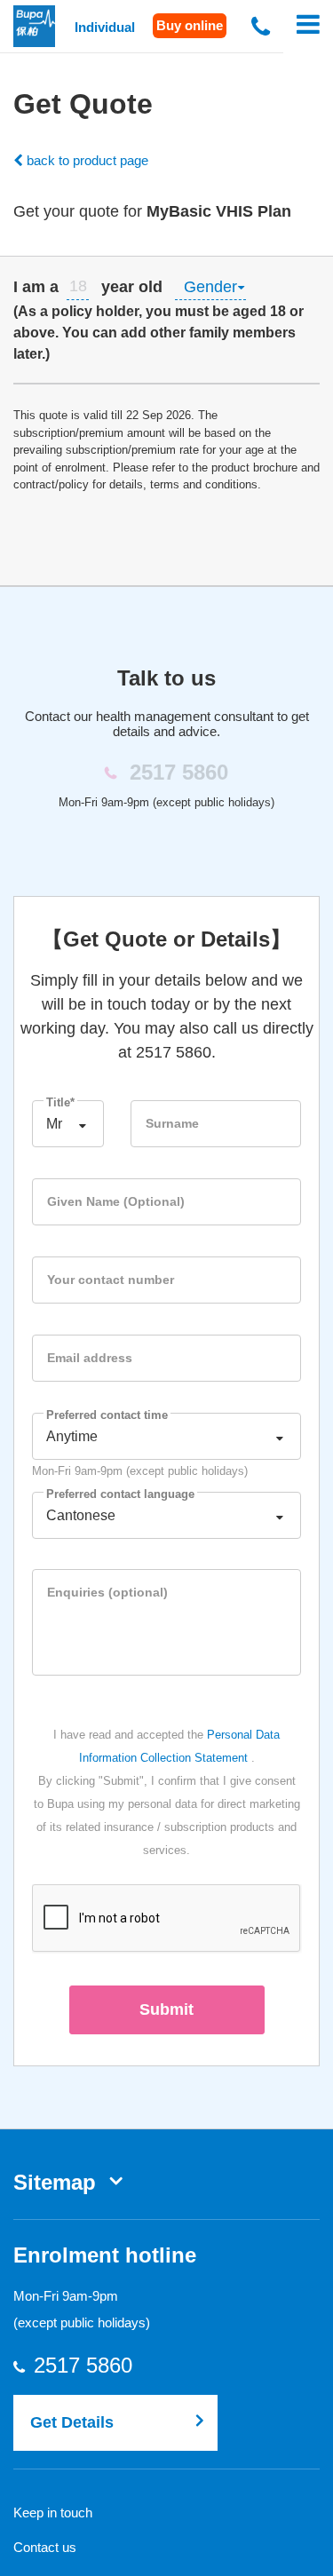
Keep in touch (53, 2513)
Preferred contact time (107, 1415)
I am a (36, 287)
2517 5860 (100, 2366)
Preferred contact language (120, 1494)
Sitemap (55, 2182)
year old (132, 287)
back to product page (86, 160)
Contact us (45, 2547)
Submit (166, 2009)
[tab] (166, 320)
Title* (60, 1102)
